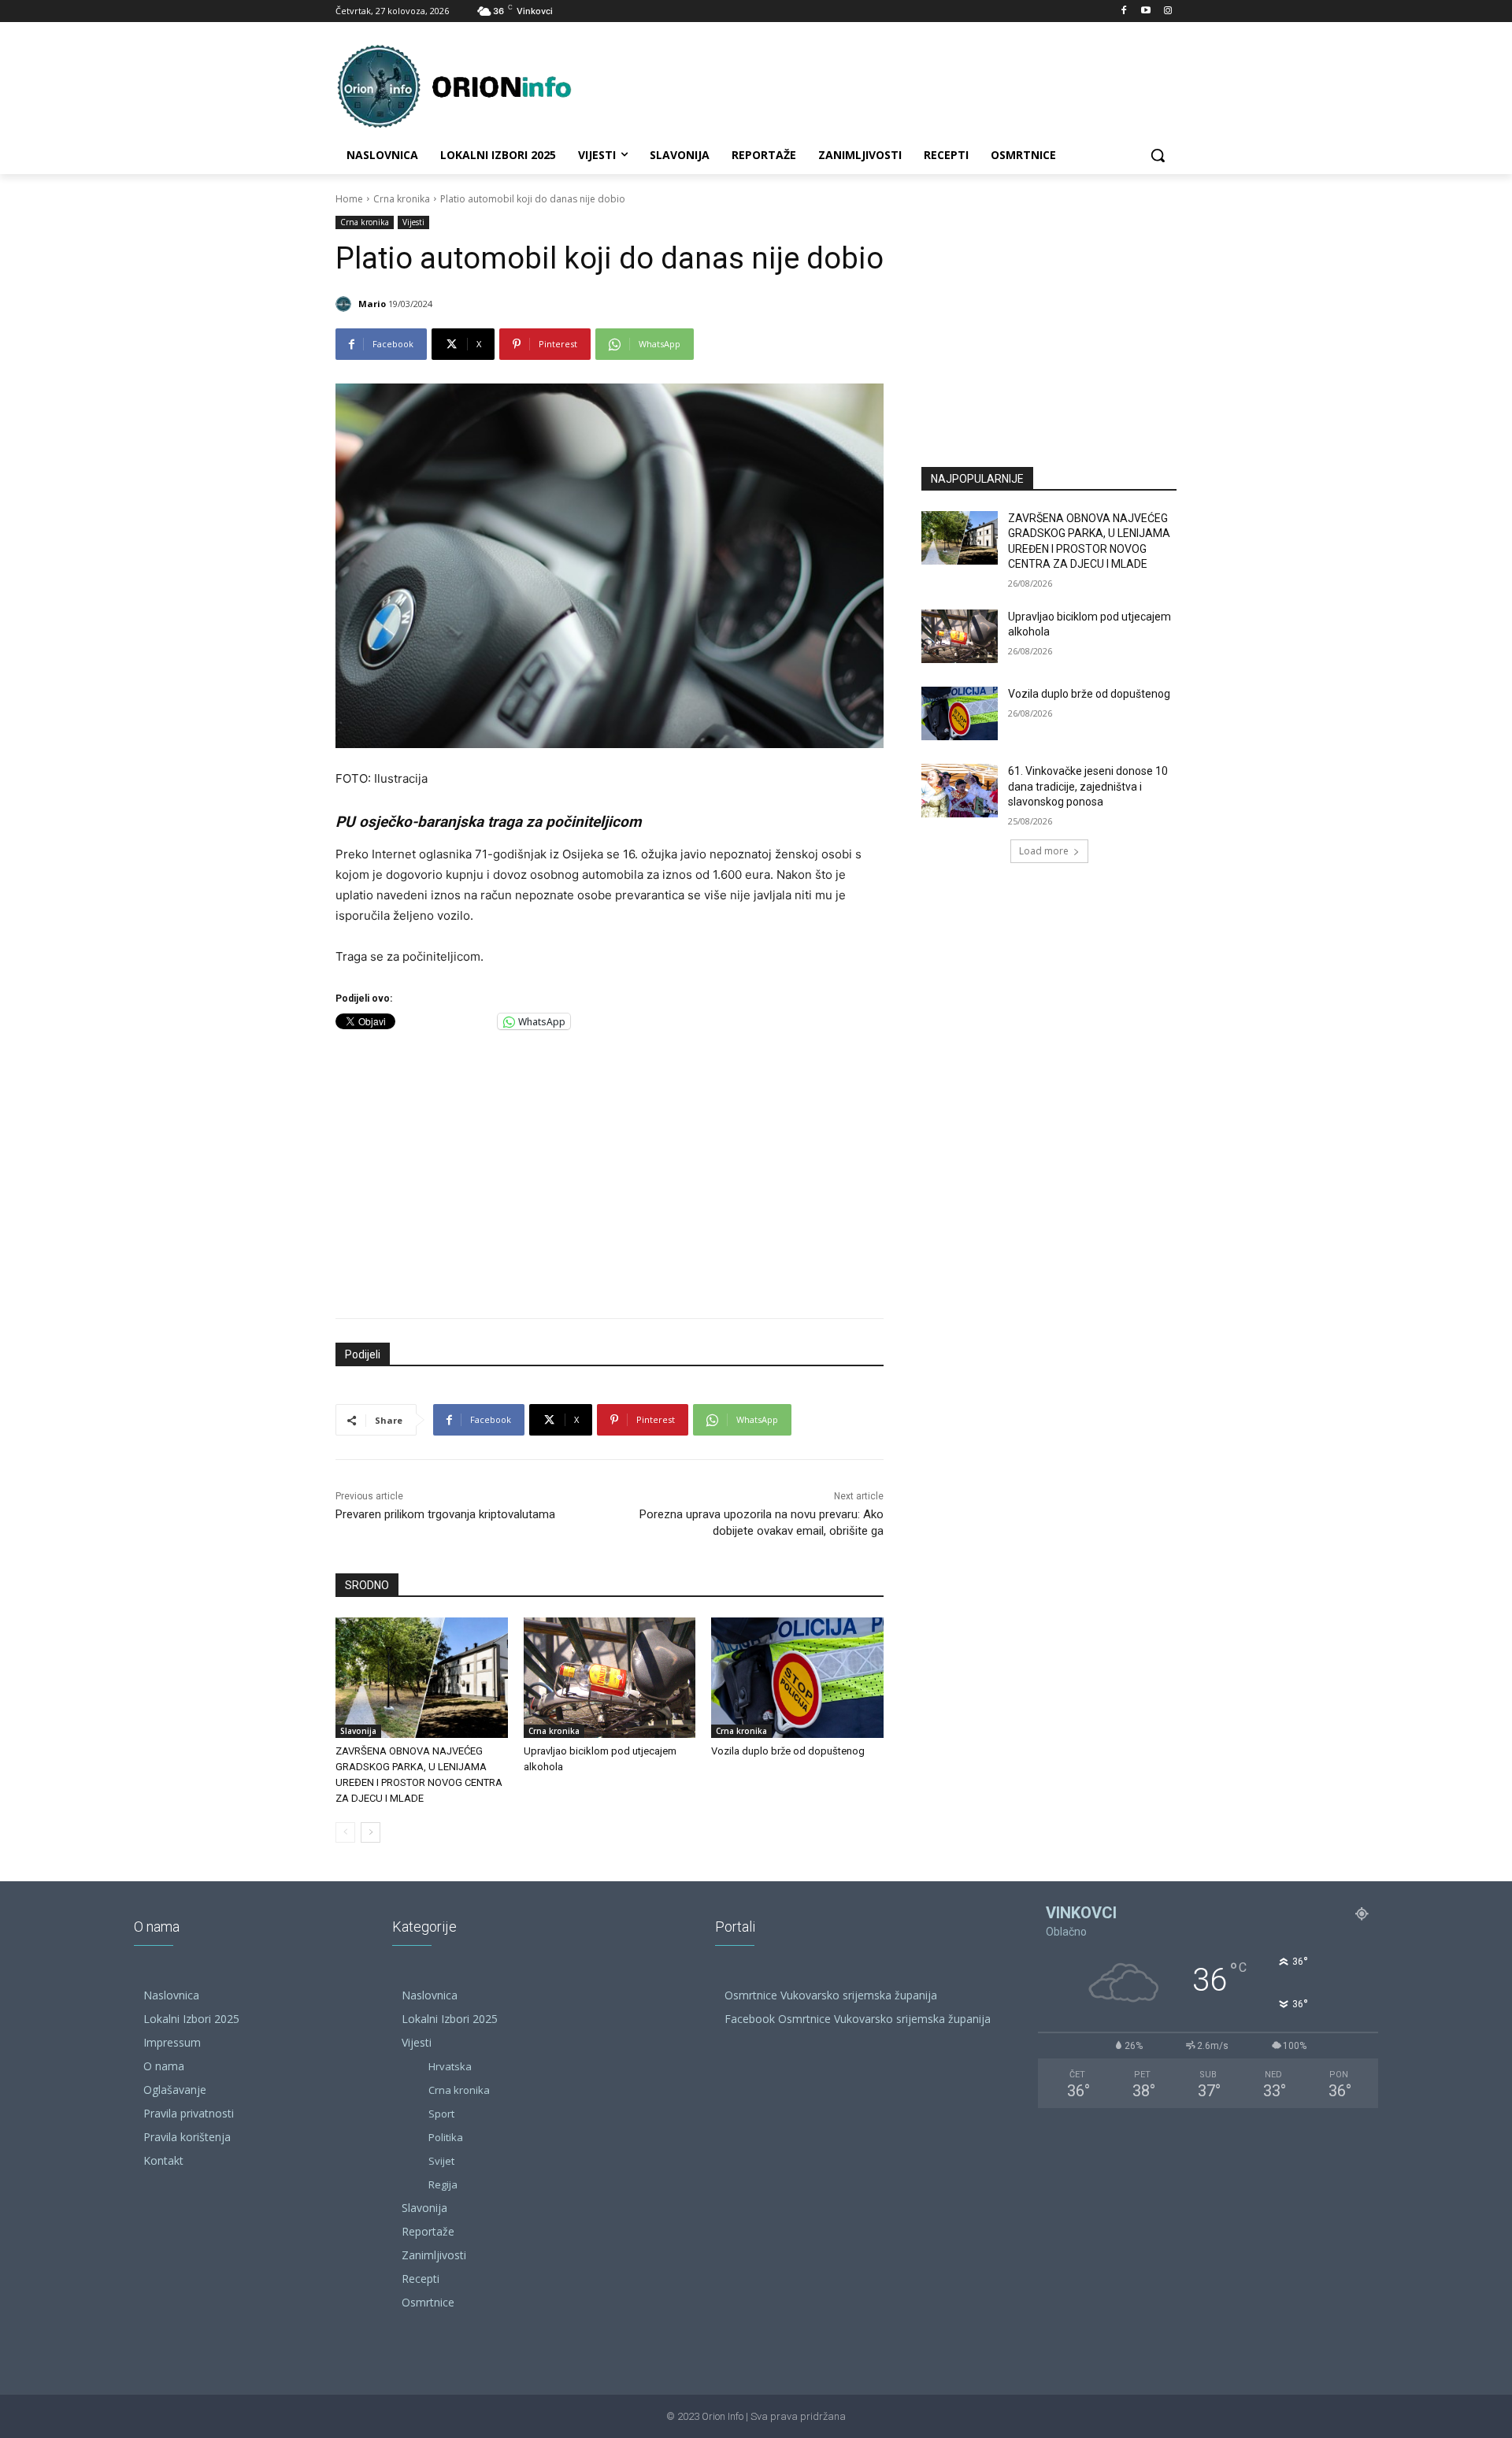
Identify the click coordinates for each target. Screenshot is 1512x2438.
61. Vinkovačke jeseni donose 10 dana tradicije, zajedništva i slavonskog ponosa (1088, 786)
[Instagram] (1167, 11)
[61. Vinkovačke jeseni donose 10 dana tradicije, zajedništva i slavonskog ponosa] (960, 791)
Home (349, 199)
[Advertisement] (610, 1170)
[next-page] (371, 1832)
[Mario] (346, 304)
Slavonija (358, 1731)
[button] (1158, 155)
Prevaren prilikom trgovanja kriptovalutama (445, 1514)
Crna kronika (402, 199)
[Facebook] (1124, 11)
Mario (372, 304)
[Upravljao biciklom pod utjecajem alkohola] (610, 1678)
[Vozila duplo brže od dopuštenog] (797, 1678)
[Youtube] (1145, 11)
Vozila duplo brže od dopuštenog (788, 1751)
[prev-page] (345, 1832)
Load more (1044, 851)
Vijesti (413, 222)
